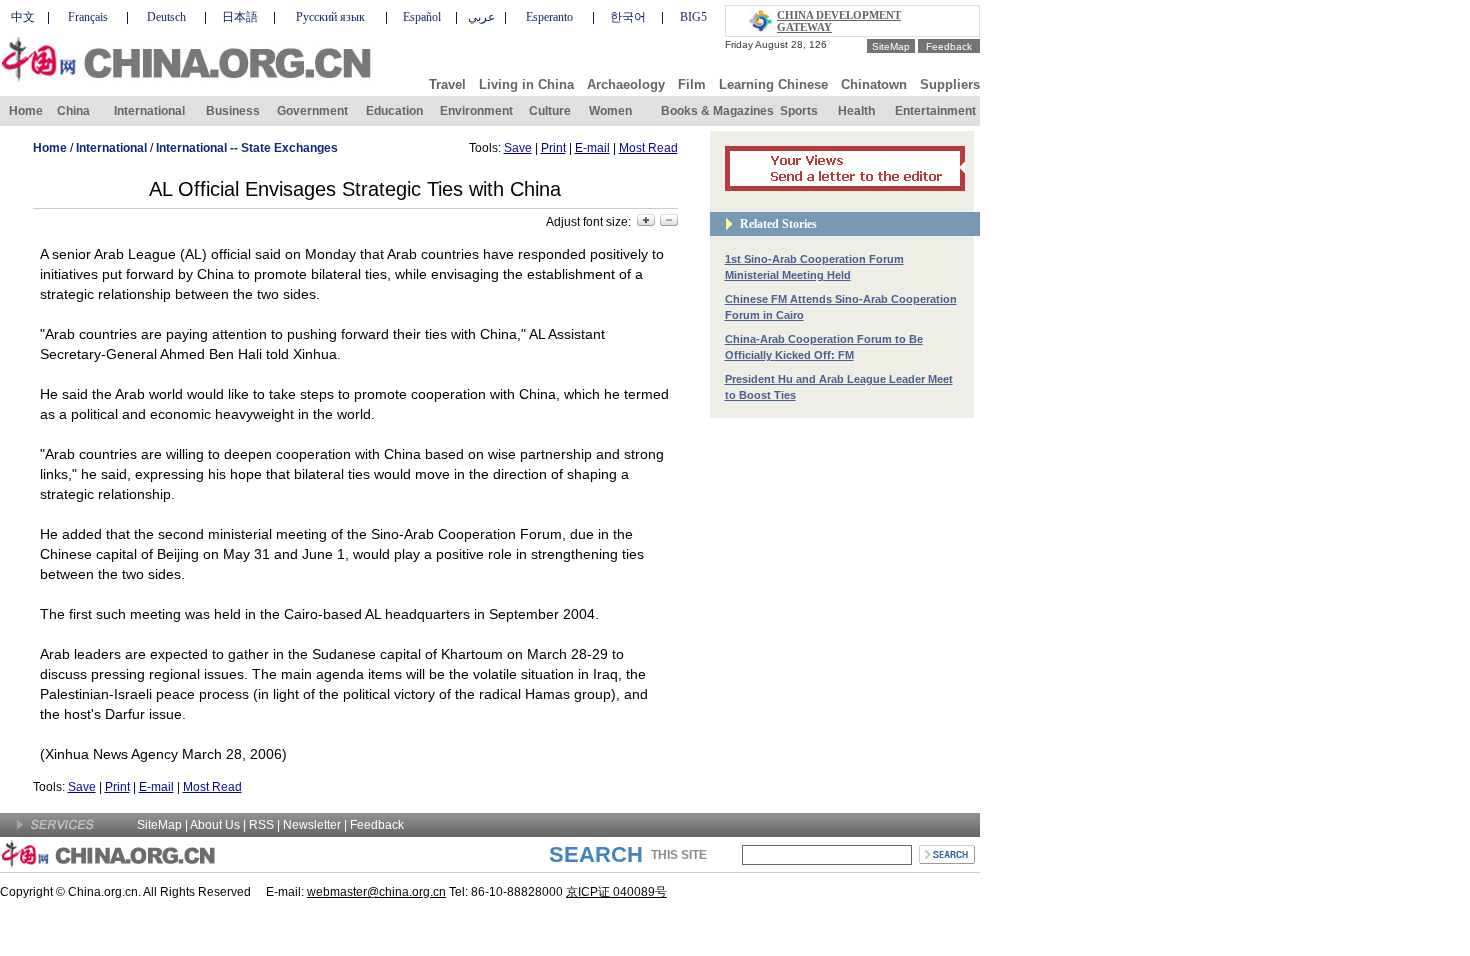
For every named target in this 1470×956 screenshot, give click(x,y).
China (73, 111)
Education (394, 111)
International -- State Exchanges (247, 148)
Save (518, 148)
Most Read (648, 148)
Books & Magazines (717, 111)
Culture (550, 111)
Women (610, 111)
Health (856, 111)
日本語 (240, 17)
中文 (23, 17)
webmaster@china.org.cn (376, 892)
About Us (215, 825)
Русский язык (330, 17)
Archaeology (626, 84)
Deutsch (166, 17)
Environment (476, 111)
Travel (447, 84)
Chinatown (874, 84)
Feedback (949, 46)
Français (88, 17)
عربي (481, 17)
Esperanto (549, 17)
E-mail (592, 148)
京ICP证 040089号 (616, 892)
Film (692, 84)
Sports (799, 111)
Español (422, 17)
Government (312, 111)
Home (26, 111)
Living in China (526, 84)
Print (553, 148)
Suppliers (950, 84)
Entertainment (935, 111)
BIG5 (693, 17)
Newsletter (312, 825)
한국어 (628, 17)
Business (233, 111)
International (149, 111)
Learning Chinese (773, 84)
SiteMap (891, 46)
